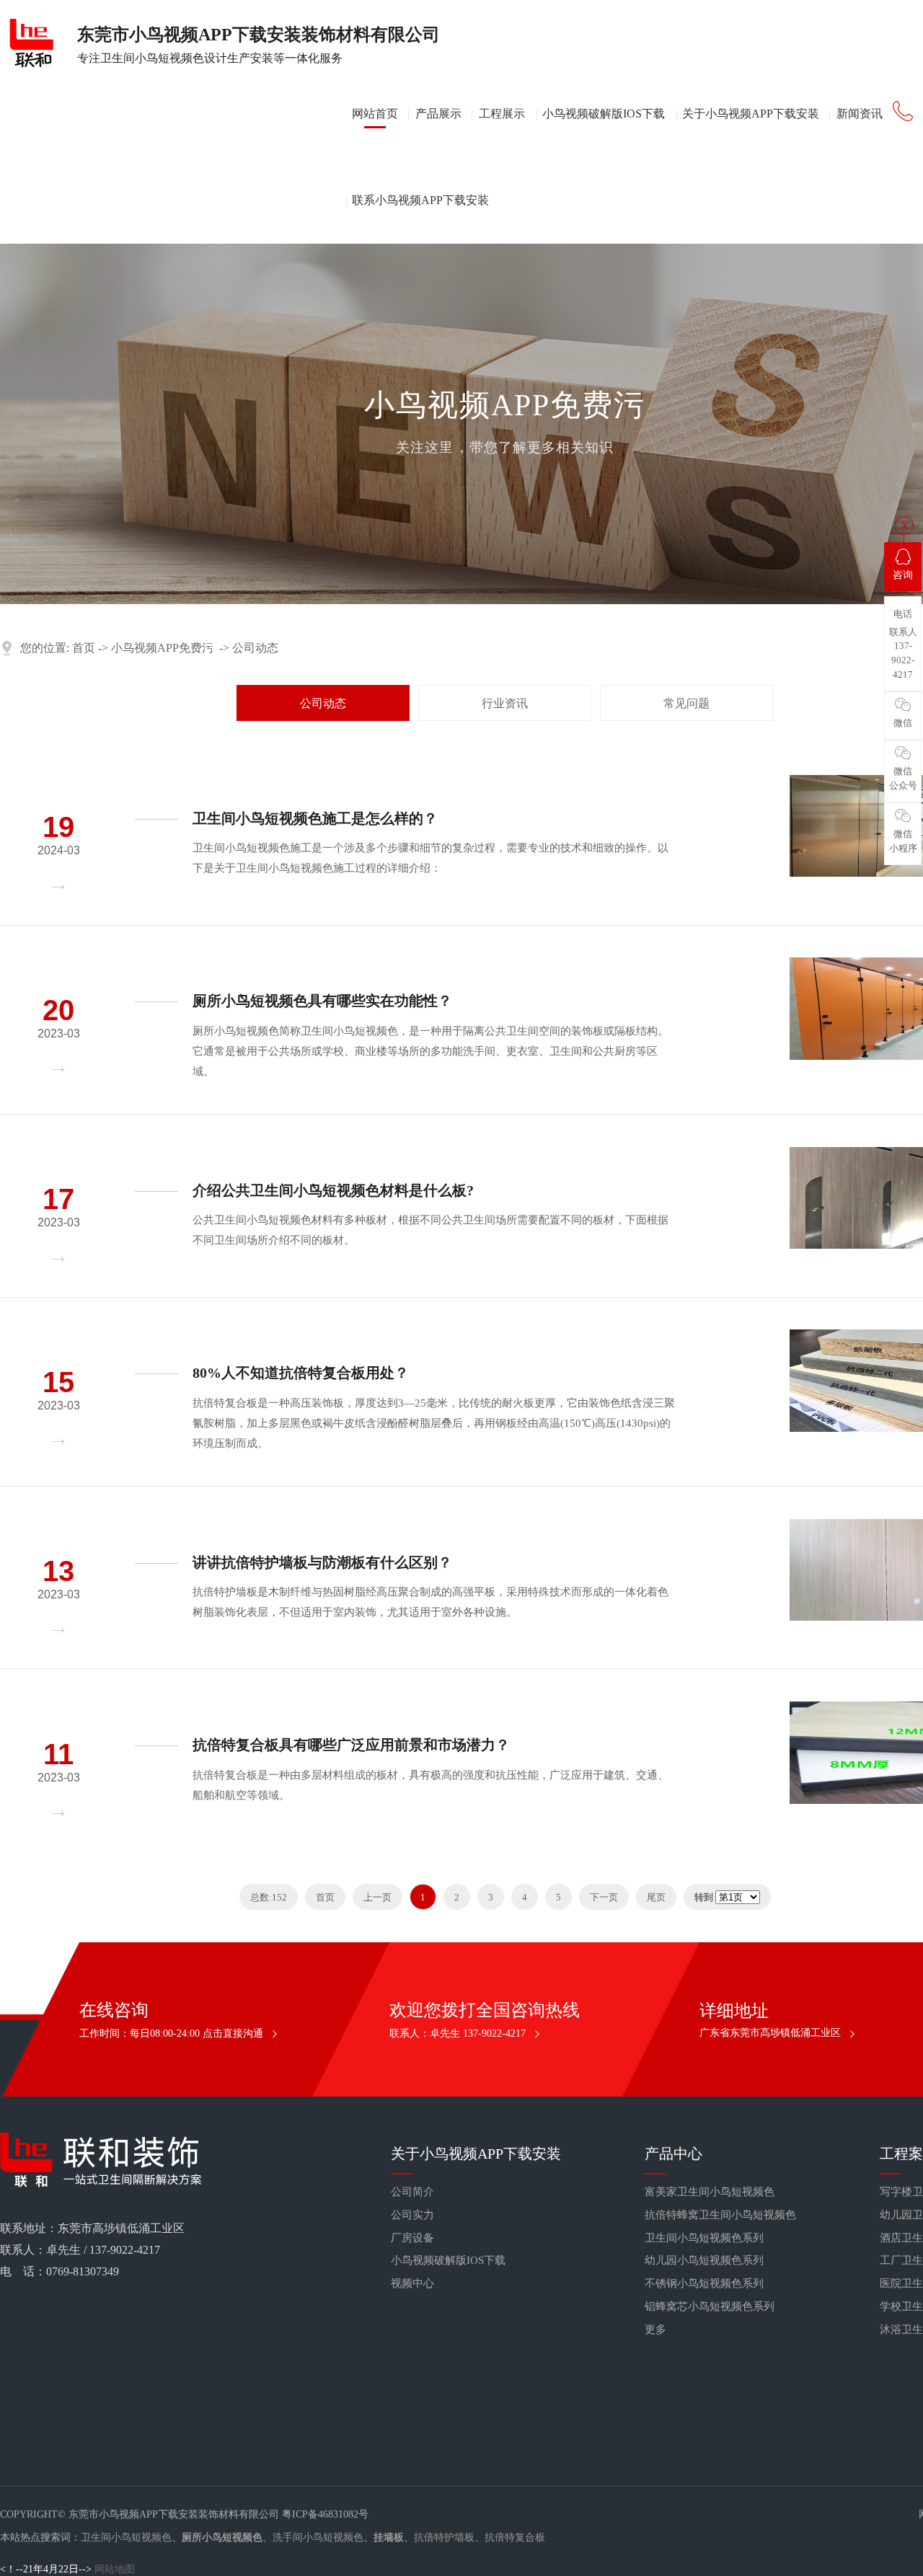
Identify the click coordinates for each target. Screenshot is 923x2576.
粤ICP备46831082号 (325, 2514)
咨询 (903, 575)
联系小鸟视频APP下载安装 (420, 200)
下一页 (604, 1897)
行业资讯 (505, 703)
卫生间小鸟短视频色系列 (704, 2238)
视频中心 (412, 2283)
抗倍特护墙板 (444, 2537)
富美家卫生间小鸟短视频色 (710, 2192)
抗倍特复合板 (515, 2537)
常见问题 (686, 703)
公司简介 (412, 2192)
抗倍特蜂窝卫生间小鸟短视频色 (720, 2215)
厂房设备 (412, 2238)
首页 (84, 648)
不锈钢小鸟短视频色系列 (704, 2283)
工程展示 (502, 114)
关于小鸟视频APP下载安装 (751, 114)
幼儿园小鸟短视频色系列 (704, 2260)
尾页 (656, 1897)
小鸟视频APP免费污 (162, 648)
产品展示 (438, 114)
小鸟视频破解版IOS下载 (604, 114)
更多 (655, 2329)
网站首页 (375, 114)
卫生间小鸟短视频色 (126, 2537)
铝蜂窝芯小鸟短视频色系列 (710, 2306)
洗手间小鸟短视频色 (318, 2537)
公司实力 (412, 2215)
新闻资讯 (860, 114)
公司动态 (255, 648)
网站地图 (115, 2569)
